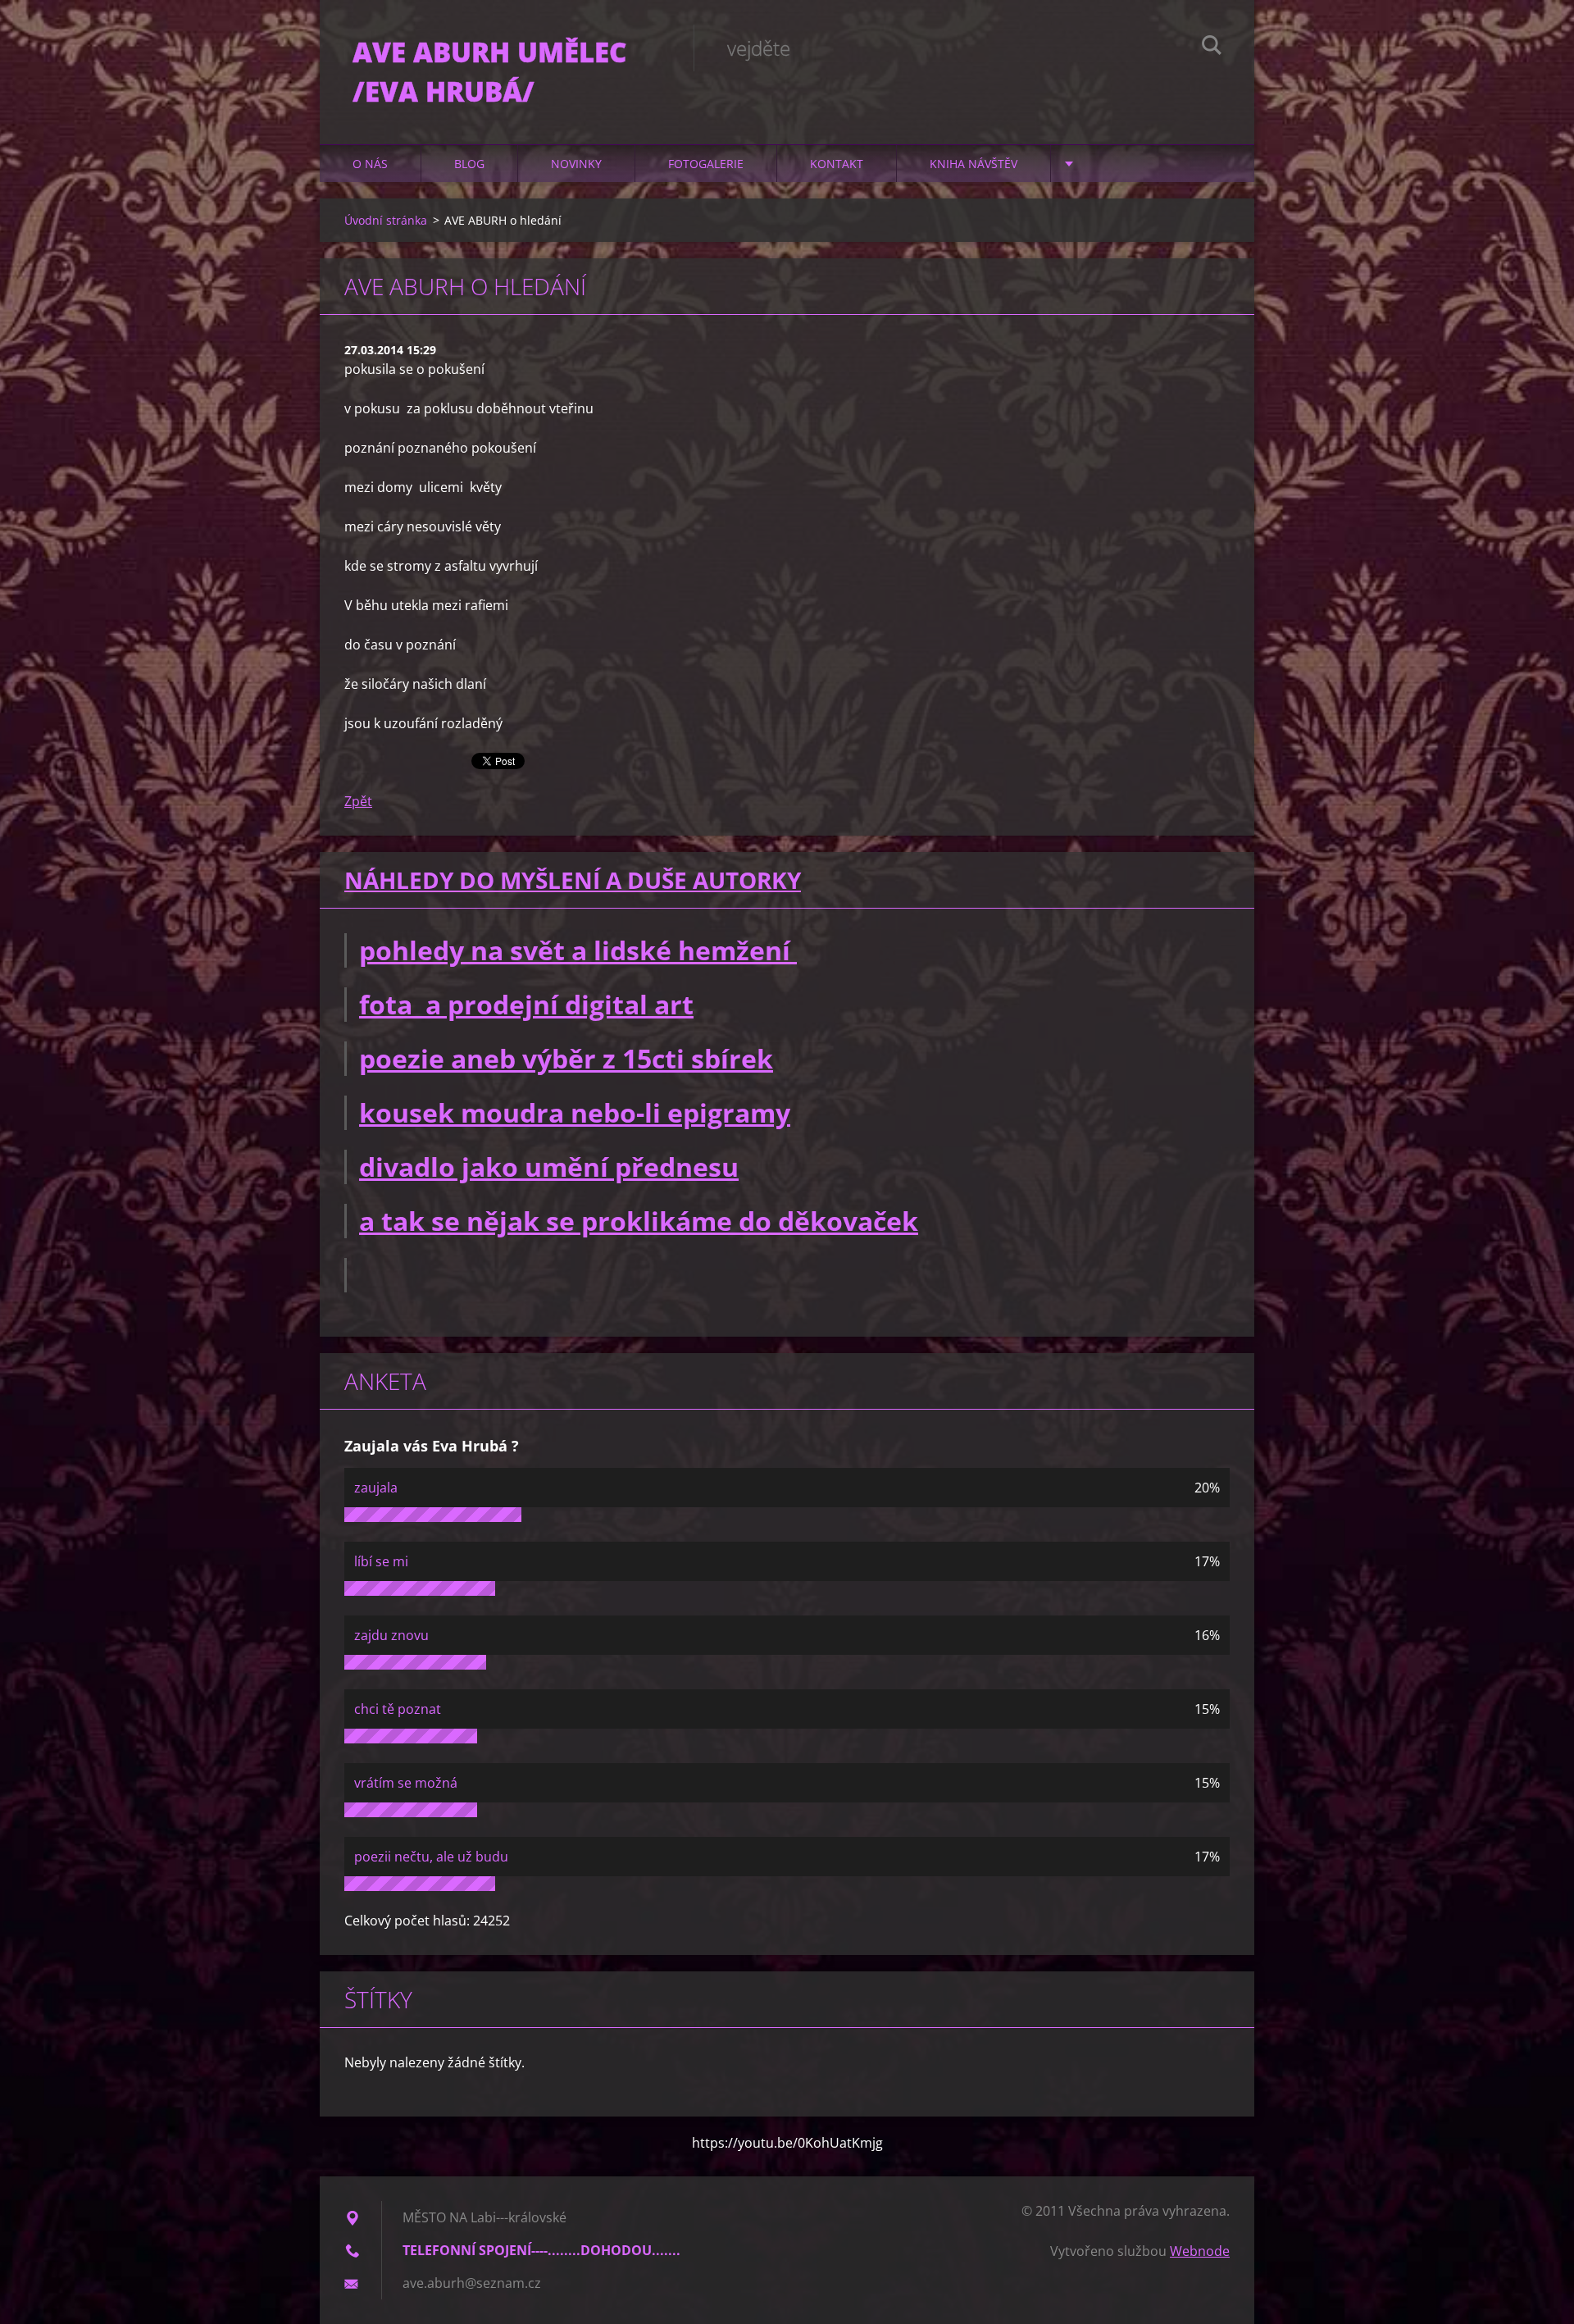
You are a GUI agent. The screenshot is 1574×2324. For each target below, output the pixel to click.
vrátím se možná (406, 1783)
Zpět (358, 801)
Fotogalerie (706, 164)
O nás (370, 164)
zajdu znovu (391, 1635)
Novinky (576, 164)
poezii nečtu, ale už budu (431, 1857)
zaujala (376, 1488)
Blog (469, 164)
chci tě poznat (398, 1709)
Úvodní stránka (386, 220)
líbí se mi (381, 1561)
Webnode (1200, 2251)
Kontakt (837, 164)
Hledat (1212, 48)
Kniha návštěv (974, 164)
